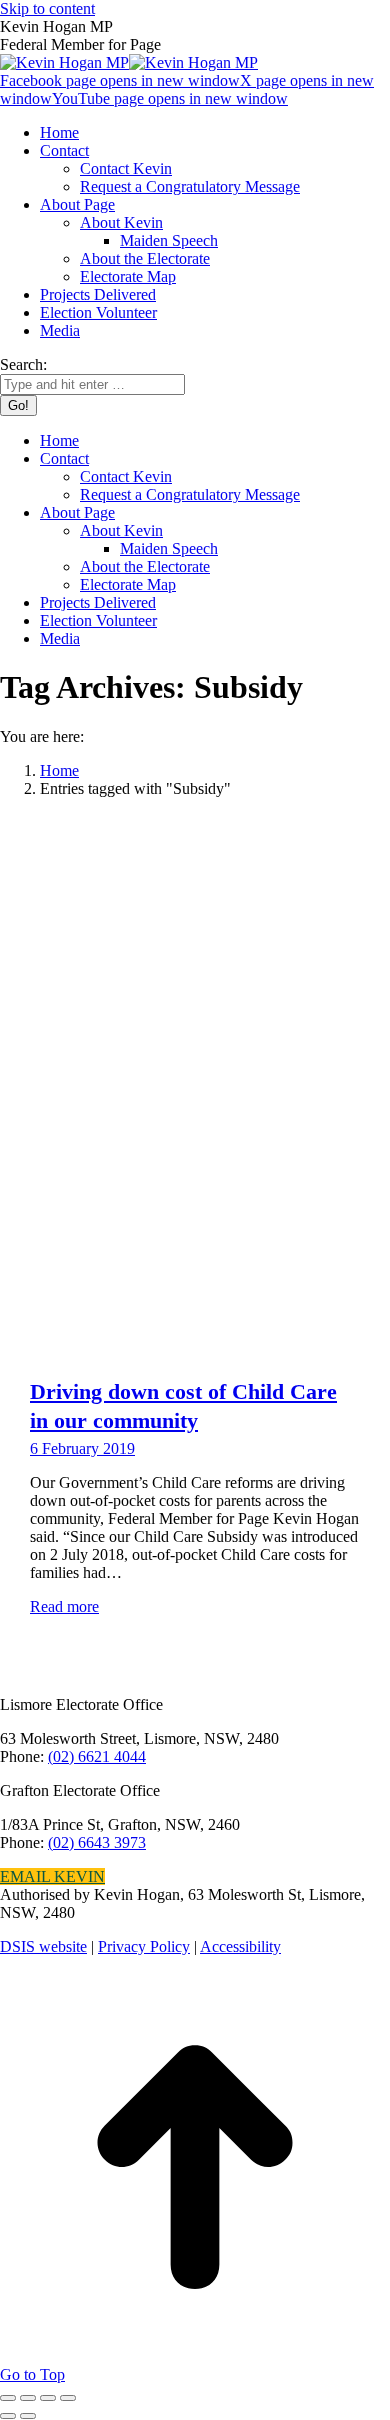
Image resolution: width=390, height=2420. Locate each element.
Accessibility (240, 1946)
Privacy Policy (144, 1946)
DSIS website (43, 1946)
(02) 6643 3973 (97, 1842)
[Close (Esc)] (8, 2398)
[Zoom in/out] (68, 2398)
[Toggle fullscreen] (48, 2398)
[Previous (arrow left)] (8, 2416)
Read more (64, 1606)
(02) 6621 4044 (97, 1756)
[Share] (28, 2398)
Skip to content (47, 8)
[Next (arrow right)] (28, 2416)
